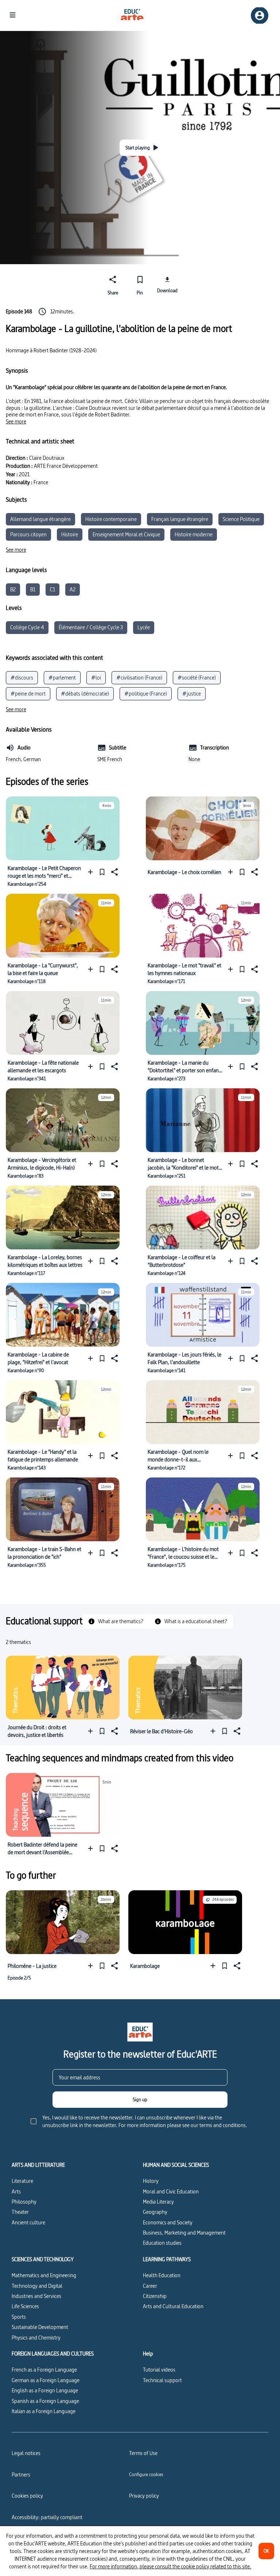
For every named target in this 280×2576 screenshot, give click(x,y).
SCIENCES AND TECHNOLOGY (43, 2259)
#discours (22, 678)
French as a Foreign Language (44, 2370)
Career (150, 2286)
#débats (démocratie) (85, 694)
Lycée (144, 627)
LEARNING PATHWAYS (167, 2259)
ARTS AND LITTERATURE (38, 2165)
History (151, 2181)
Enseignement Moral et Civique (126, 534)
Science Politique (241, 519)
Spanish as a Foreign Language (45, 2401)
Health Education (162, 2275)
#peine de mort (28, 694)
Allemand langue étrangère (40, 519)
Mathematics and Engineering (44, 2275)
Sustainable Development (40, 2327)
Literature (22, 2181)
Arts (16, 2191)
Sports (19, 2317)
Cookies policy (27, 2496)
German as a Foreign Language (46, 2380)
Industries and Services (36, 2296)
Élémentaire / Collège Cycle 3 (91, 627)
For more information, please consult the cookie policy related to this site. (170, 2566)
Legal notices (26, 2453)
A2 (73, 589)
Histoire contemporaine (111, 519)
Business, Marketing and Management (184, 2233)
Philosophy (24, 2202)
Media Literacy (158, 2202)
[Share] (114, 872)
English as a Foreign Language (45, 2390)
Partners (21, 2475)
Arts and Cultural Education (173, 2306)
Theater (20, 2212)
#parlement (62, 678)
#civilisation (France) (139, 678)
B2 (13, 589)
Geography (155, 2212)
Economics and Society (168, 2222)
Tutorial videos (159, 2370)
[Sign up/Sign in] (260, 15)
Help (148, 2354)
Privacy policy (144, 2496)
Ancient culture (28, 2222)
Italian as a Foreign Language (44, 2411)
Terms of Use (143, 2453)
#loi (96, 678)
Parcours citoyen (28, 534)
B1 (33, 589)
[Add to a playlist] (92, 872)
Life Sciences (25, 2306)
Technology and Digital (37, 2286)
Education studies (162, 2243)
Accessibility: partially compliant (47, 2517)
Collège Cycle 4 (27, 627)
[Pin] (102, 872)
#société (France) (197, 678)
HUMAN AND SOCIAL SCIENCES (176, 2165)
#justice (192, 694)
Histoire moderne (194, 534)
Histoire (70, 534)
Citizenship (155, 2296)
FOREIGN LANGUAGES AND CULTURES (53, 2354)
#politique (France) (146, 694)
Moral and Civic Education (171, 2191)
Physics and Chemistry (36, 2338)
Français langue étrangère (180, 519)
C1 (52, 589)
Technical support (162, 2380)
